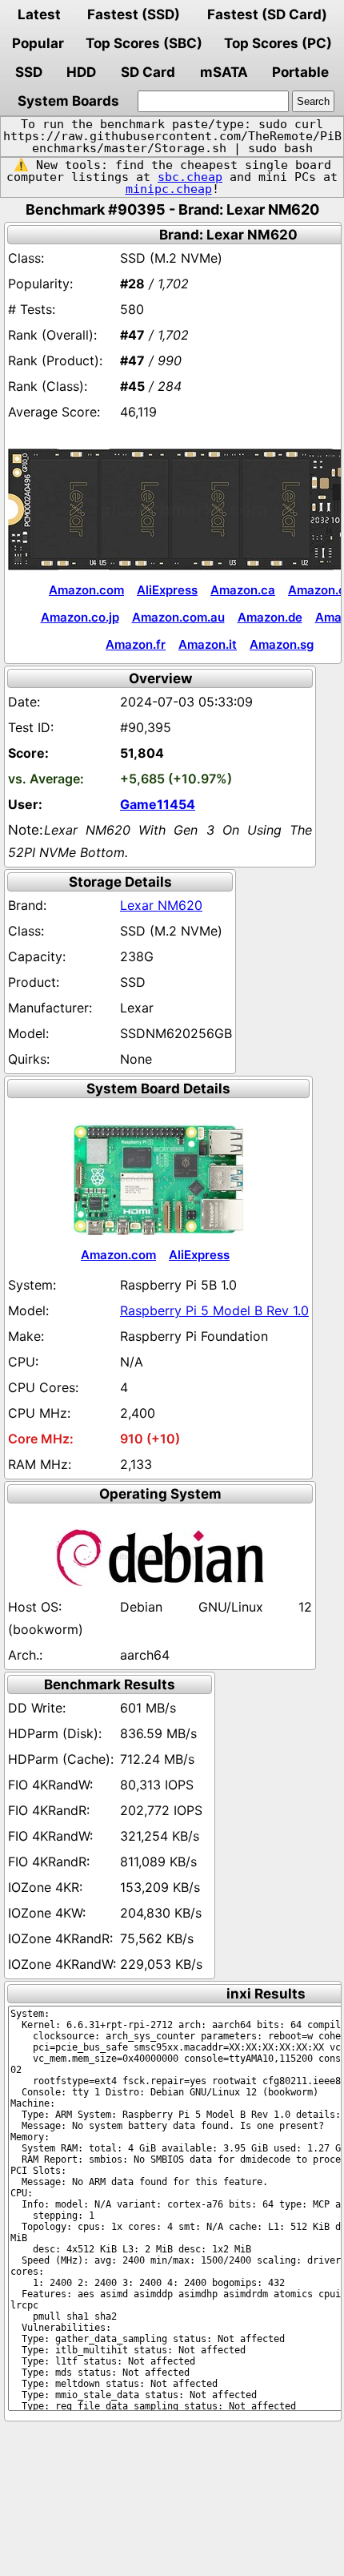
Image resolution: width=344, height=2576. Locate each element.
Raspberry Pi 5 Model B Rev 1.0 (214, 1310)
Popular (38, 43)
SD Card (148, 72)
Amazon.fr (136, 644)
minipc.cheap (169, 189)
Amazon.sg (282, 644)
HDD (81, 72)
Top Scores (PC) (278, 43)
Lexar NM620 (161, 905)
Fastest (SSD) (134, 14)
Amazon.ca (243, 590)
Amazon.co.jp (80, 617)
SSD (29, 72)
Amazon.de (270, 617)
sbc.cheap (190, 177)
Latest (39, 14)
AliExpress (167, 590)
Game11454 (158, 804)
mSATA (224, 72)
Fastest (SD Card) (267, 14)
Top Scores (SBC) (144, 43)
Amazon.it (208, 644)
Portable (300, 72)
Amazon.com (86, 590)
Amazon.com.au (178, 617)
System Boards (68, 101)
